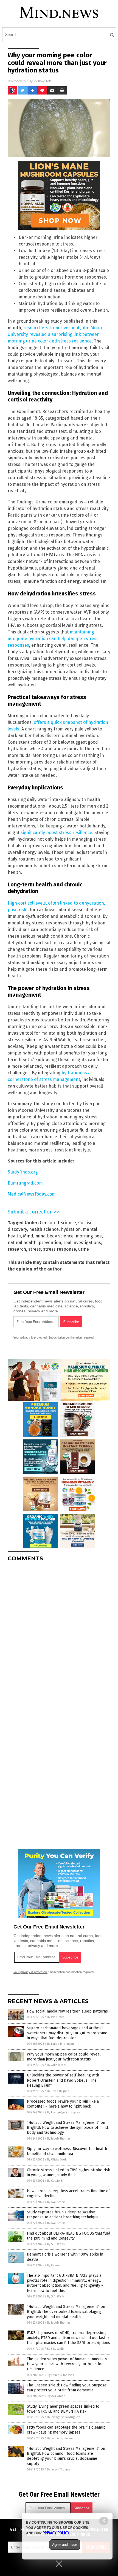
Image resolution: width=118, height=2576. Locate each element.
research (17, 1249)
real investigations (82, 1243)
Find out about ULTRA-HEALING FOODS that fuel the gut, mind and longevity (69, 2236)
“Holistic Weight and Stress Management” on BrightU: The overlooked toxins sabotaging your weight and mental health (66, 2312)
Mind (28, 1236)
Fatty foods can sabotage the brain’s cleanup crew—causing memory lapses (66, 2430)
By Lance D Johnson (61, 2044)
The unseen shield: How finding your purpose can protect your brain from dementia (67, 2388)
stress (35, 1249)
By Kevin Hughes (58, 2091)
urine (84, 1249)
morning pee (89, 1236)
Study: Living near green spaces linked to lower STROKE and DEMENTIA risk (63, 2409)
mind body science (54, 1236)
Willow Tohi (43, 81)
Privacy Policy (56, 2533)
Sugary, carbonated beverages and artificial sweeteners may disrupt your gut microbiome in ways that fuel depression (67, 2033)
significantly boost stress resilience (56, 833)
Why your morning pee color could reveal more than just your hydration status (64, 2057)
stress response (60, 1249)
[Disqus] (59, 1635)
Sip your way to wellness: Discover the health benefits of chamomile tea (67, 2151)
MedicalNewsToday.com (32, 1194)
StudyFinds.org (23, 1172)
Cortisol (86, 1223)
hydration (71, 1229)
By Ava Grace (56, 2017)
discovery (17, 1229)
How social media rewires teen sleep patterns (67, 2011)
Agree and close (65, 2545)
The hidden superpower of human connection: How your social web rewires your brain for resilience (67, 2364)
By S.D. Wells (56, 2244)
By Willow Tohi (57, 2065)
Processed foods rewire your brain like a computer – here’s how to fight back (63, 2104)
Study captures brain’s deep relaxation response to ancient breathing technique (63, 2215)
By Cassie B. (55, 2181)
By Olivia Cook (57, 2160)
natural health (22, 1243)
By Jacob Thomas (59, 2139)
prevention (50, 1243)
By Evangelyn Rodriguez (64, 2112)
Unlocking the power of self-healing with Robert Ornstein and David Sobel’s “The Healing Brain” (63, 2080)
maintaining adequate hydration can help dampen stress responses (53, 639)
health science (44, 1229)
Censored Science (58, 1223)
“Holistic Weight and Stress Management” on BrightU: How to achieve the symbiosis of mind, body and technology (68, 2128)
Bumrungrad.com (25, 1183)
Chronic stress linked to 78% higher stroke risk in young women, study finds (68, 2172)
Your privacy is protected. (30, 1337)
